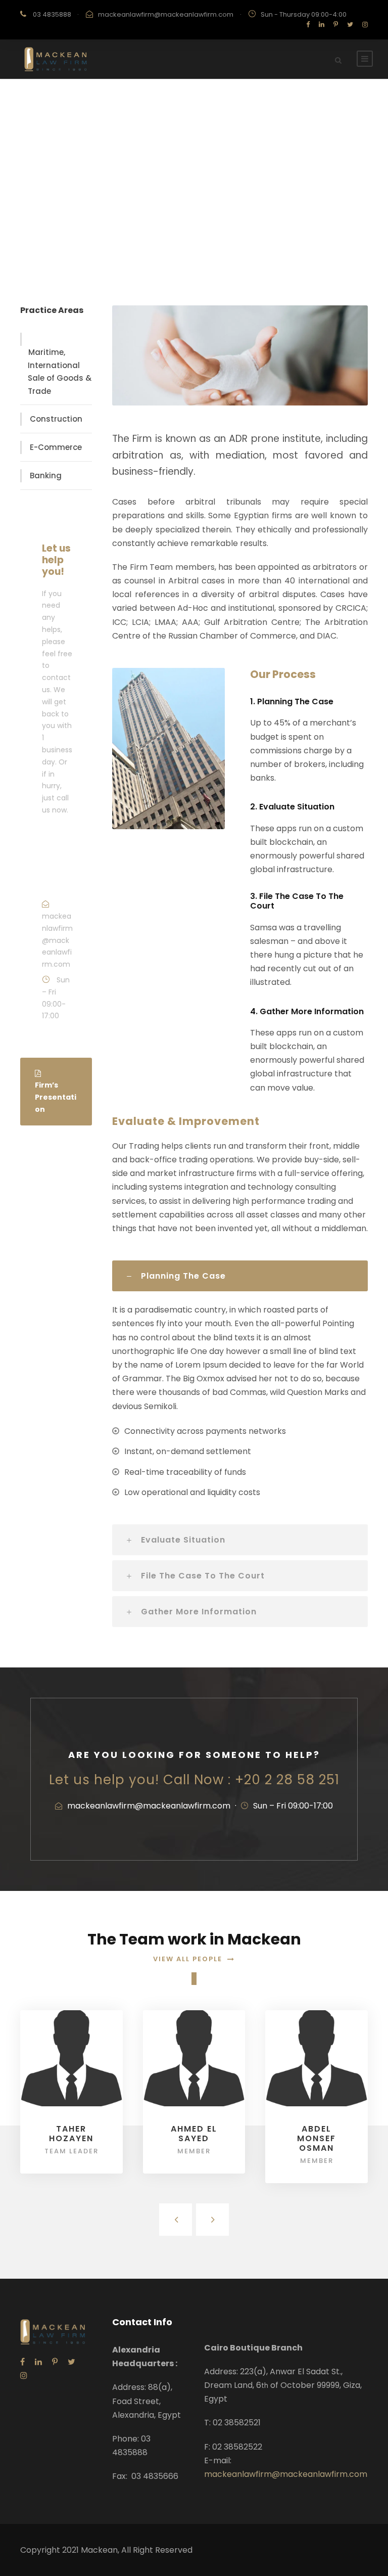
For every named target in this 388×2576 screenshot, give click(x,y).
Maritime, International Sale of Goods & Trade (60, 372)
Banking (46, 476)
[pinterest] (336, 25)
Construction (56, 419)
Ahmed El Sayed (194, 2134)
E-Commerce (56, 447)
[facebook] (308, 25)
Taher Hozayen (71, 2134)
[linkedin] (322, 25)
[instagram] (365, 25)
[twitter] (350, 25)
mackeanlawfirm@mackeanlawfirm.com (166, 14)
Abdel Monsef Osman (317, 2138)
